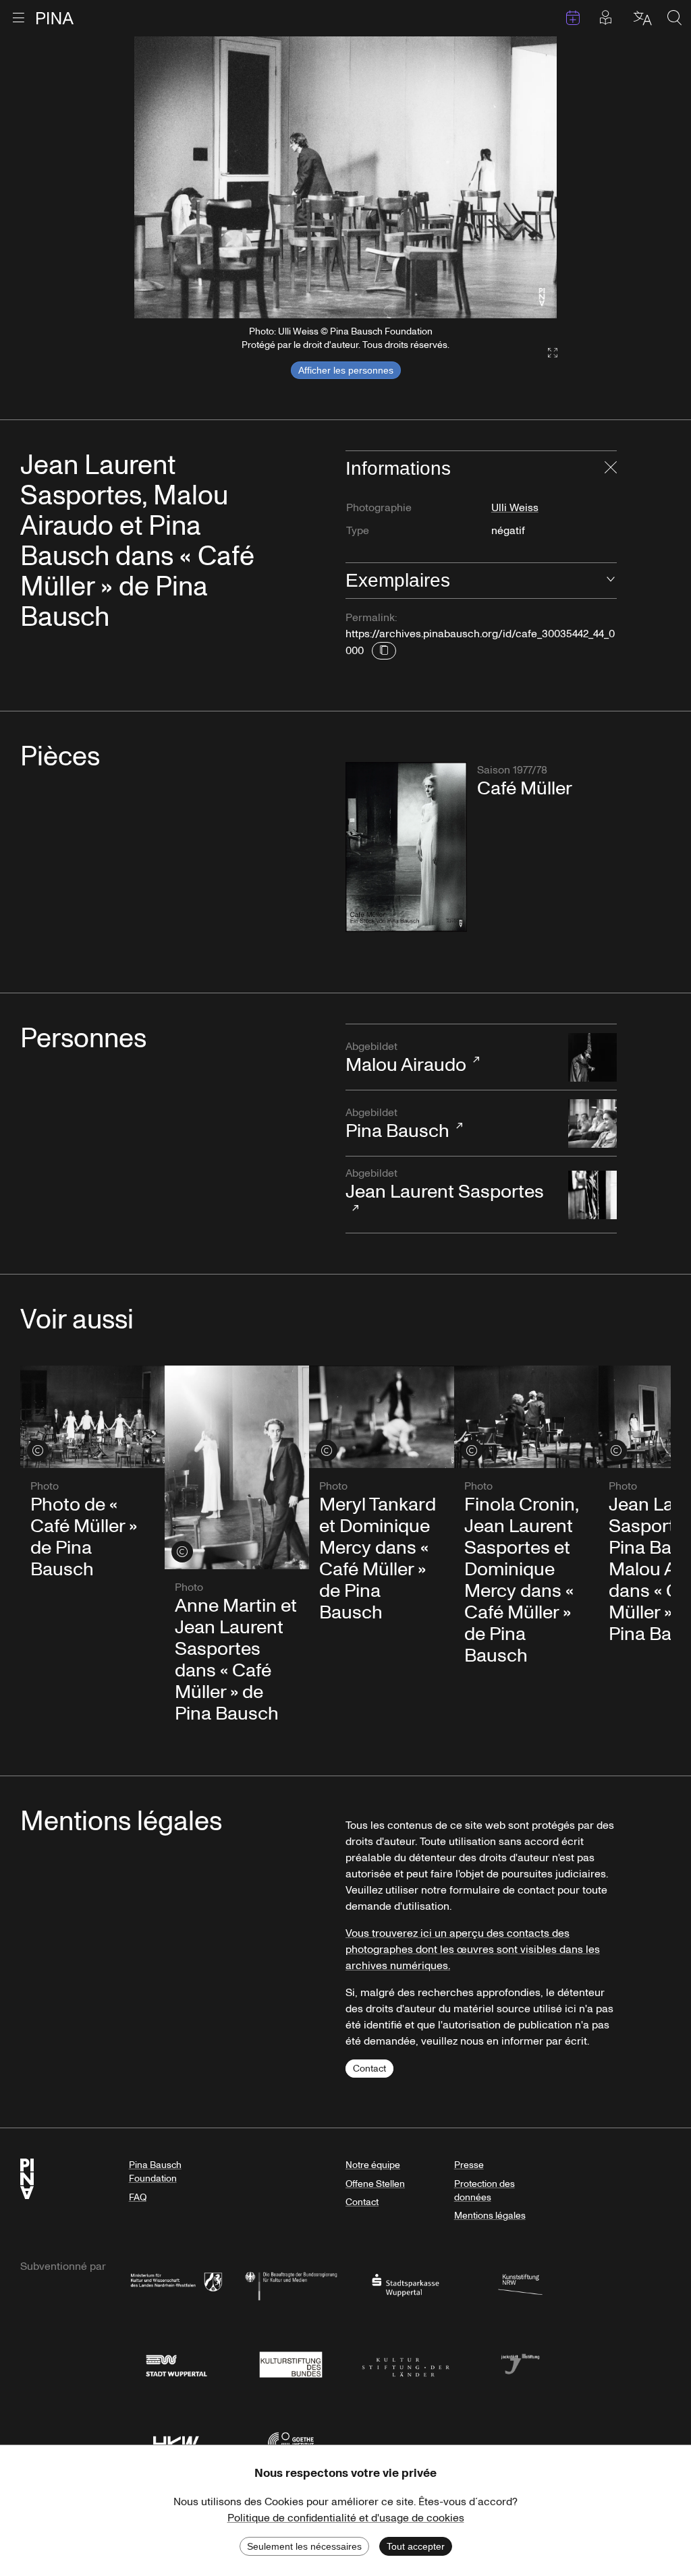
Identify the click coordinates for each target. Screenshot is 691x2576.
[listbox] (346, 177)
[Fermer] (611, 469)
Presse (469, 2165)
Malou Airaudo (406, 1059)
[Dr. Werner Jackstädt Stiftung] (520, 2363)
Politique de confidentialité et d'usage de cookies (346, 2518)
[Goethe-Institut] (291, 2442)
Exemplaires (398, 580)
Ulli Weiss (515, 508)
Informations (398, 468)
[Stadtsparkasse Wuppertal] (406, 2284)
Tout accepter (416, 2546)
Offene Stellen (375, 2184)
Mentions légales (490, 2216)
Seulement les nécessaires (304, 2546)
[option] (346, 177)
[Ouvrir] (611, 581)
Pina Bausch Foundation (155, 2172)
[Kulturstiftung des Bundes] (291, 2363)
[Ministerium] (176, 2284)
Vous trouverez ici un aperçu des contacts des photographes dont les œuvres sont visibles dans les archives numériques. (473, 1950)
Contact (369, 2069)
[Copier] (384, 651)
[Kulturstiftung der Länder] (406, 2363)
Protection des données (485, 2191)
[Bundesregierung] (291, 2284)
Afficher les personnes (346, 370)
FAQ (138, 2197)
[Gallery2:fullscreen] (546, 353)
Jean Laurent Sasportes (445, 1185)
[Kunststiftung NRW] (520, 2284)
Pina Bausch (397, 1125)
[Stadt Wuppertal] (176, 2363)
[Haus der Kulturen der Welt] (176, 2442)
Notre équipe (373, 2165)
